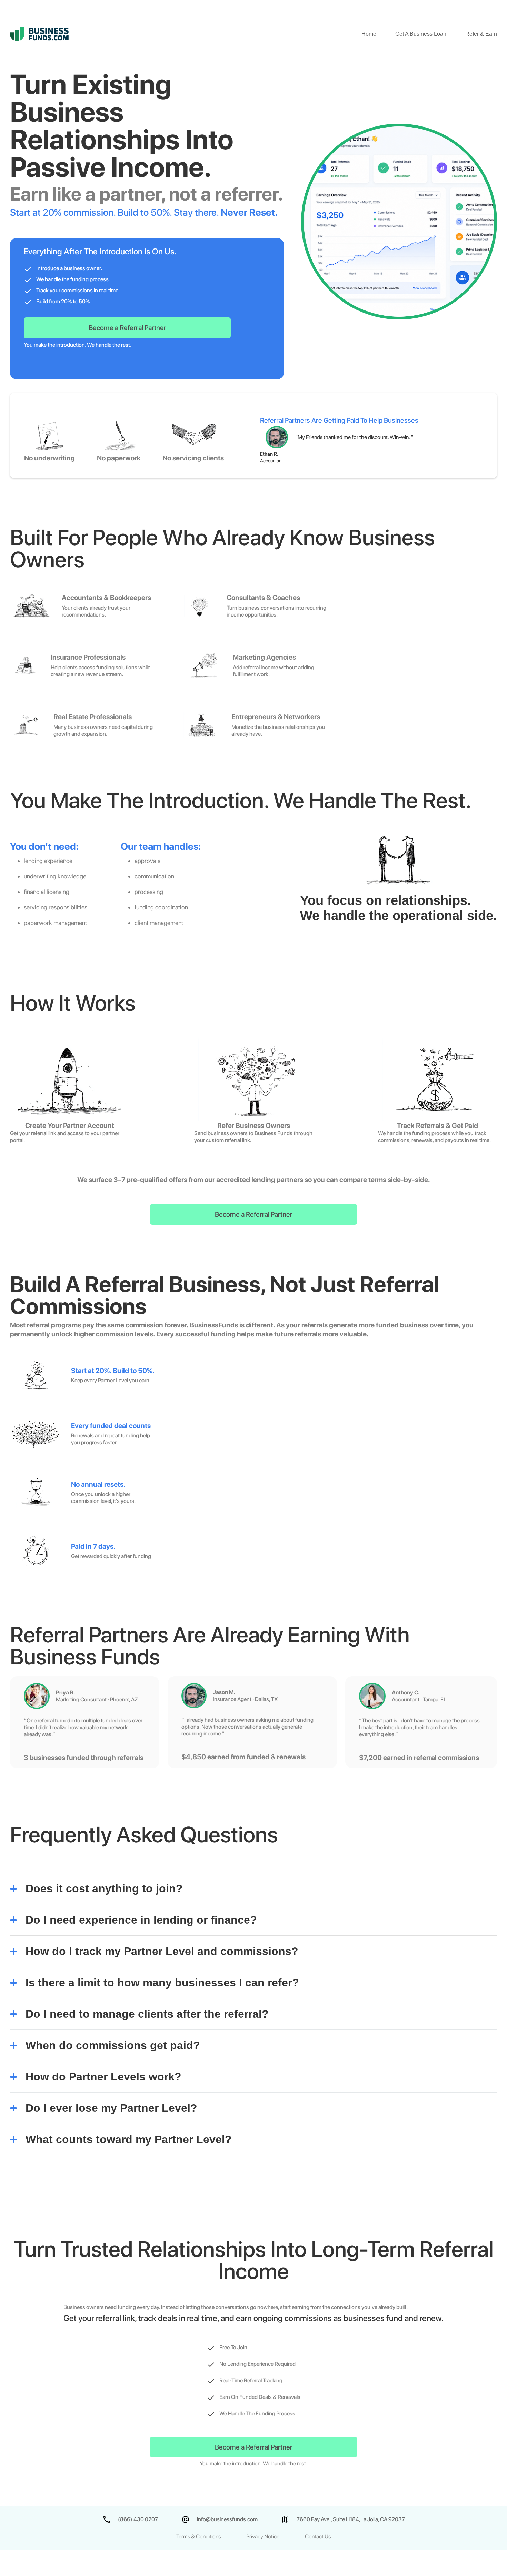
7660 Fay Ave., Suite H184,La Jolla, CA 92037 (351, 2519)
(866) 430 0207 (138, 2519)
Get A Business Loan (421, 34)
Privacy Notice (263, 2537)
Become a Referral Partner (127, 328)
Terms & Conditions (198, 2537)
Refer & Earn (481, 34)
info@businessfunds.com (227, 2519)
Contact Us (318, 2537)
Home (369, 34)
